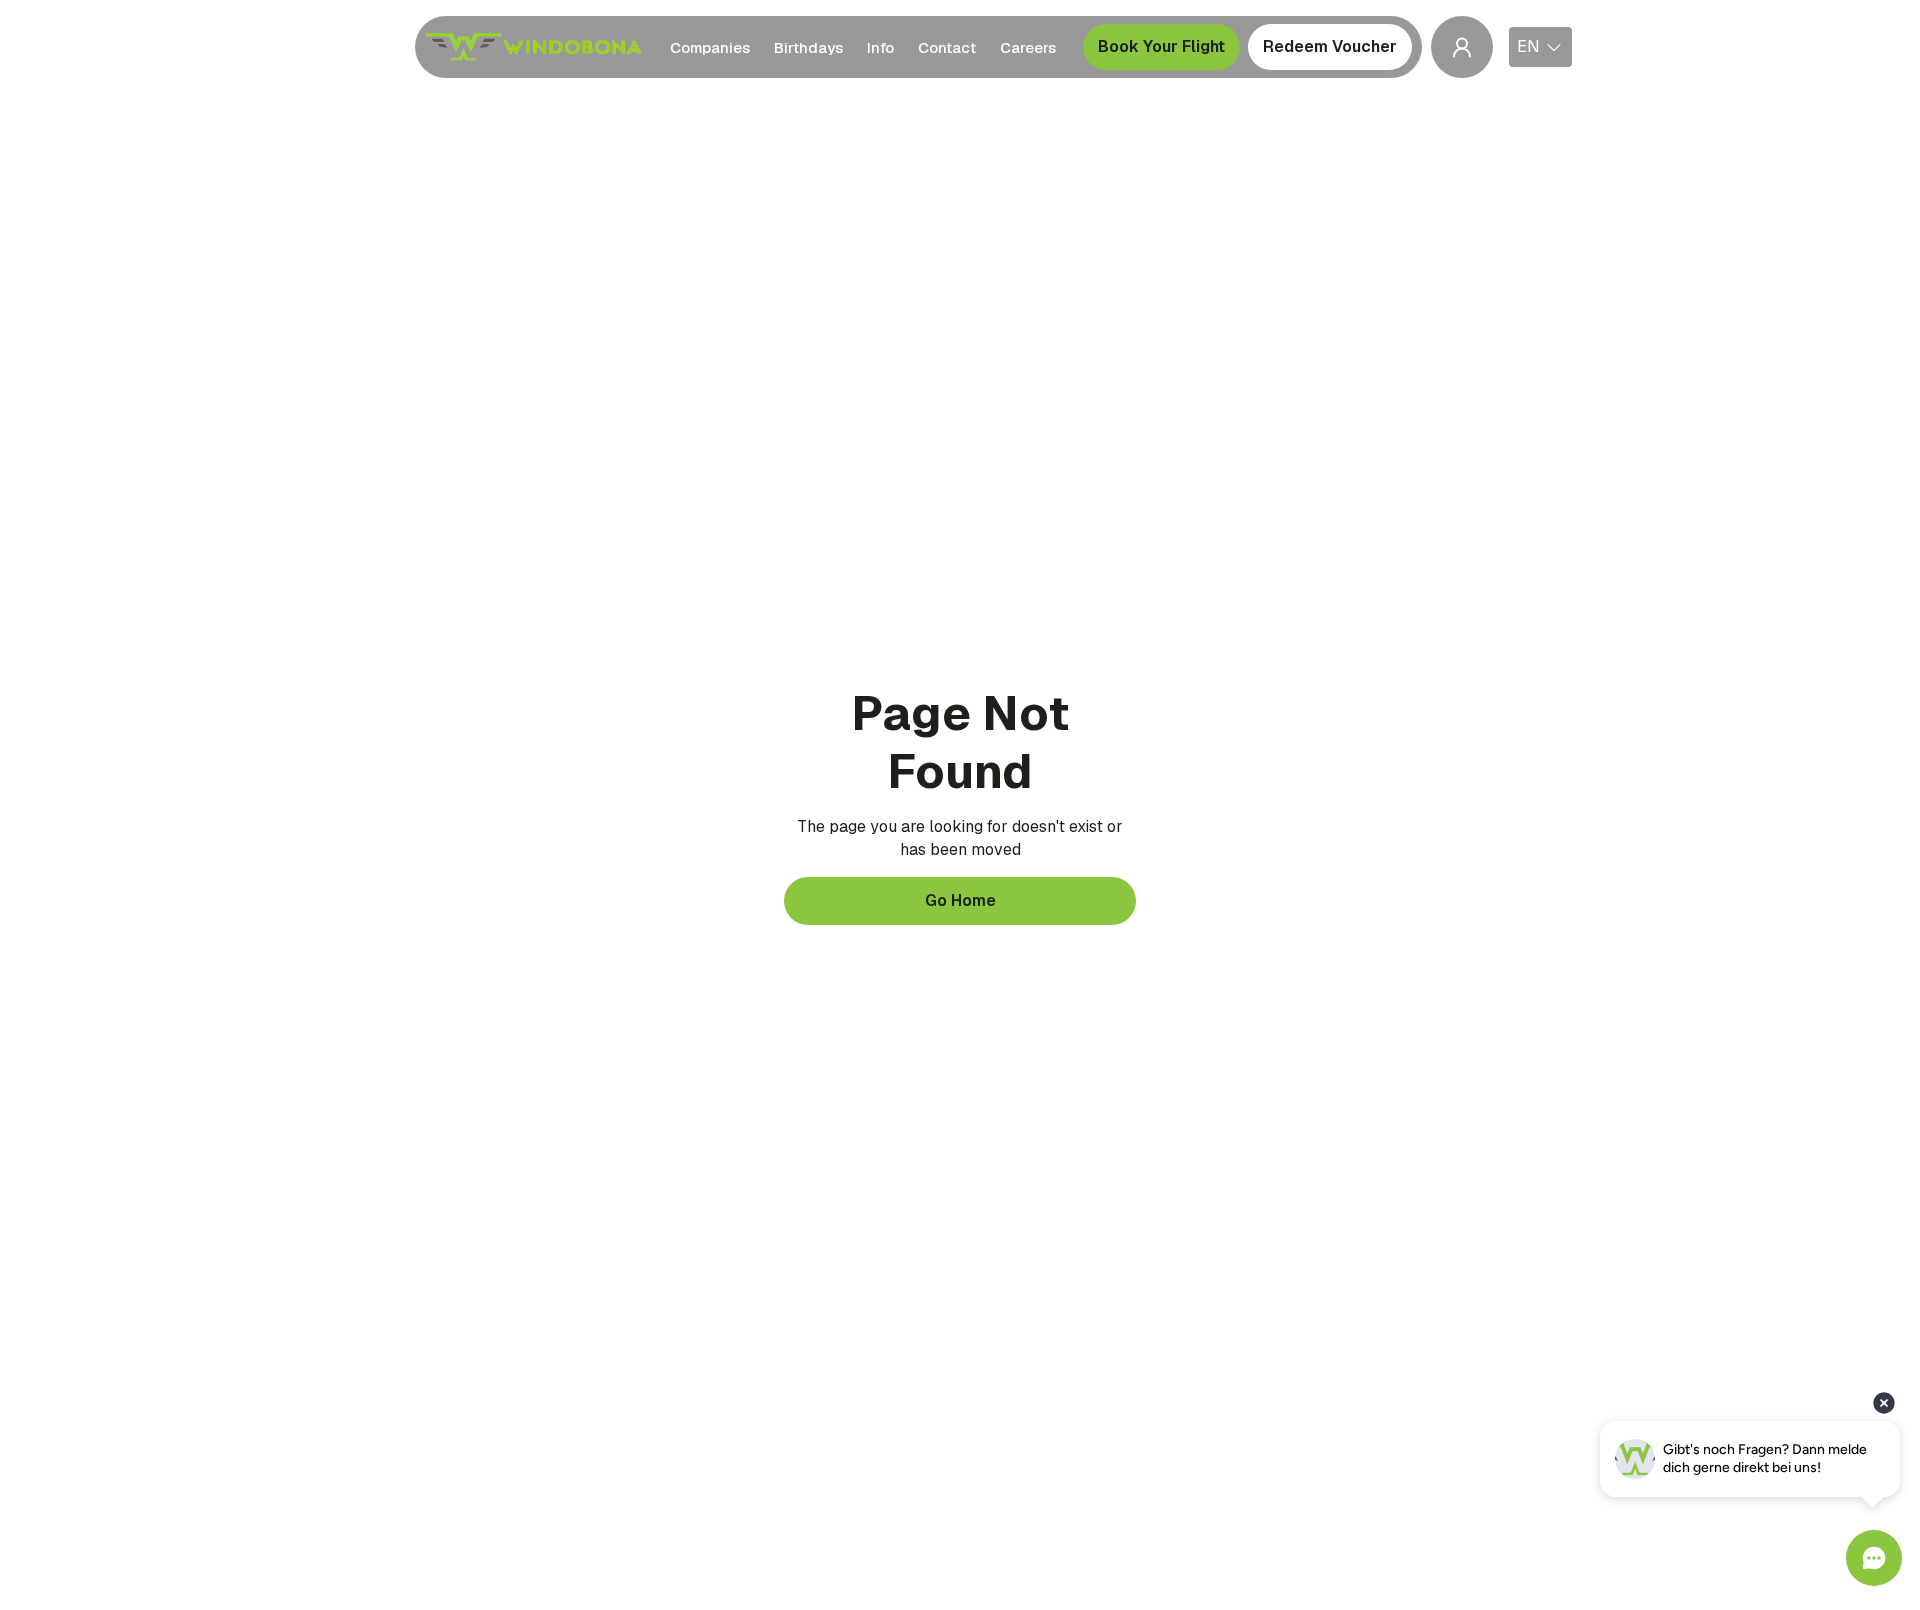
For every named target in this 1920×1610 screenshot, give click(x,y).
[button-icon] (1462, 47)
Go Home (960, 900)
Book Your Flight (1161, 46)
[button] (1540, 47)
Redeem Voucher (1330, 46)
